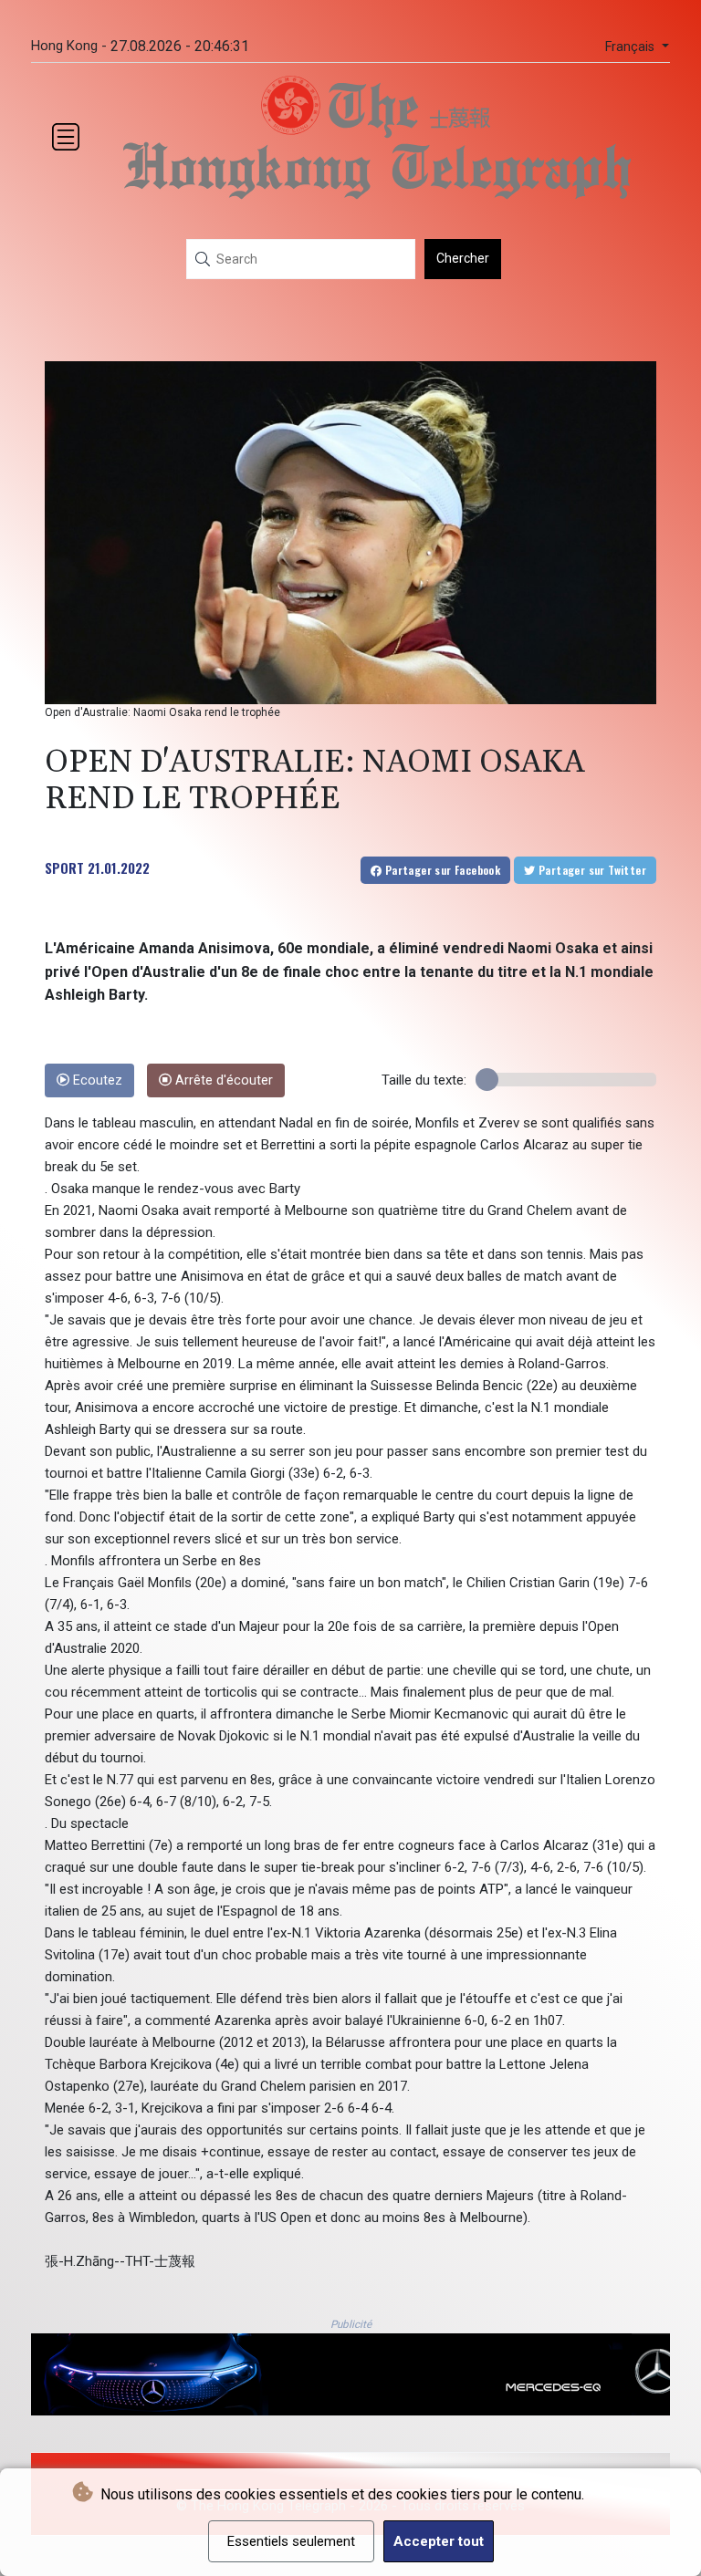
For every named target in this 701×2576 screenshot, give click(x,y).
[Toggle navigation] (66, 137)
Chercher (463, 258)
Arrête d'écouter (222, 1080)
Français (632, 47)
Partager (441, 870)
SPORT (64, 867)
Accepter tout (439, 2541)
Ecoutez (96, 1080)
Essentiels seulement (291, 2541)
